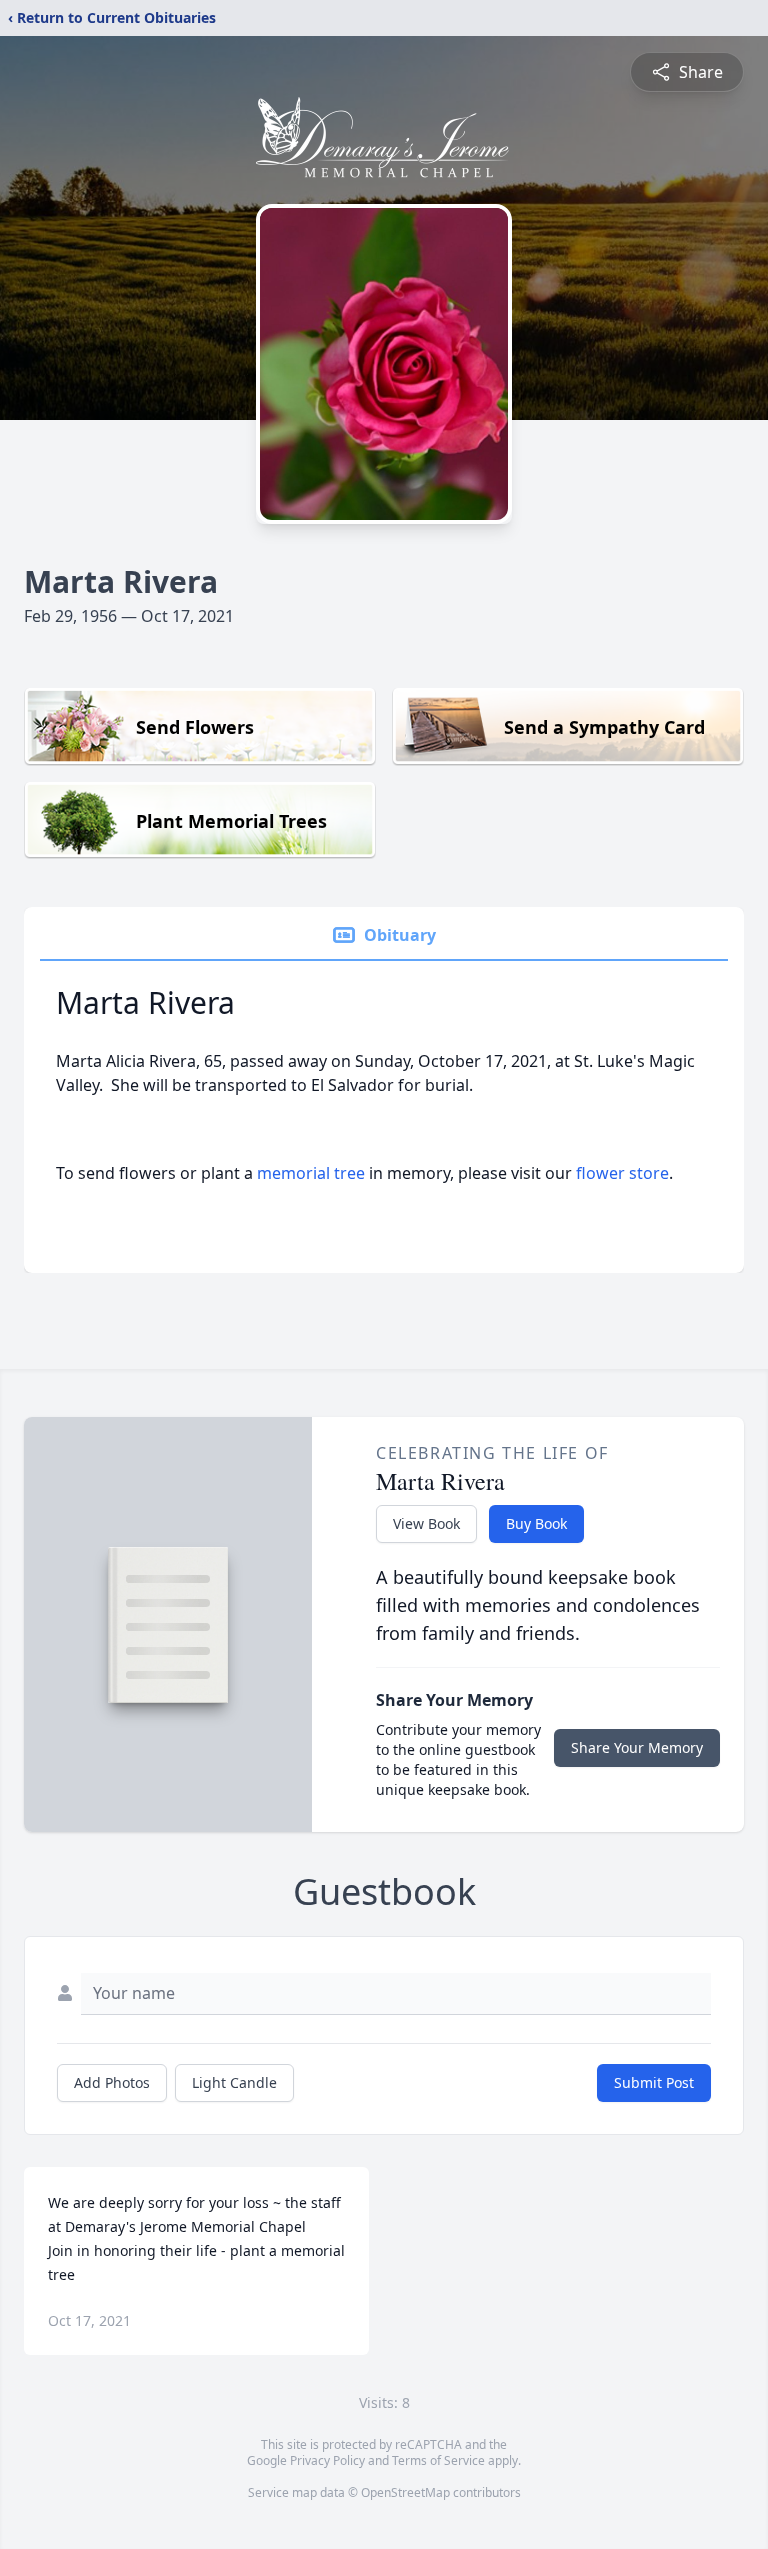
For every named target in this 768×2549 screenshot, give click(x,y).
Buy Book (536, 1523)
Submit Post (654, 2082)
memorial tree (311, 1173)
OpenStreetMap (405, 2492)
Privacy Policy (327, 2460)
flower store (622, 1173)
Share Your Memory (637, 1747)
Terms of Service (438, 2460)
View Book (426, 1523)
